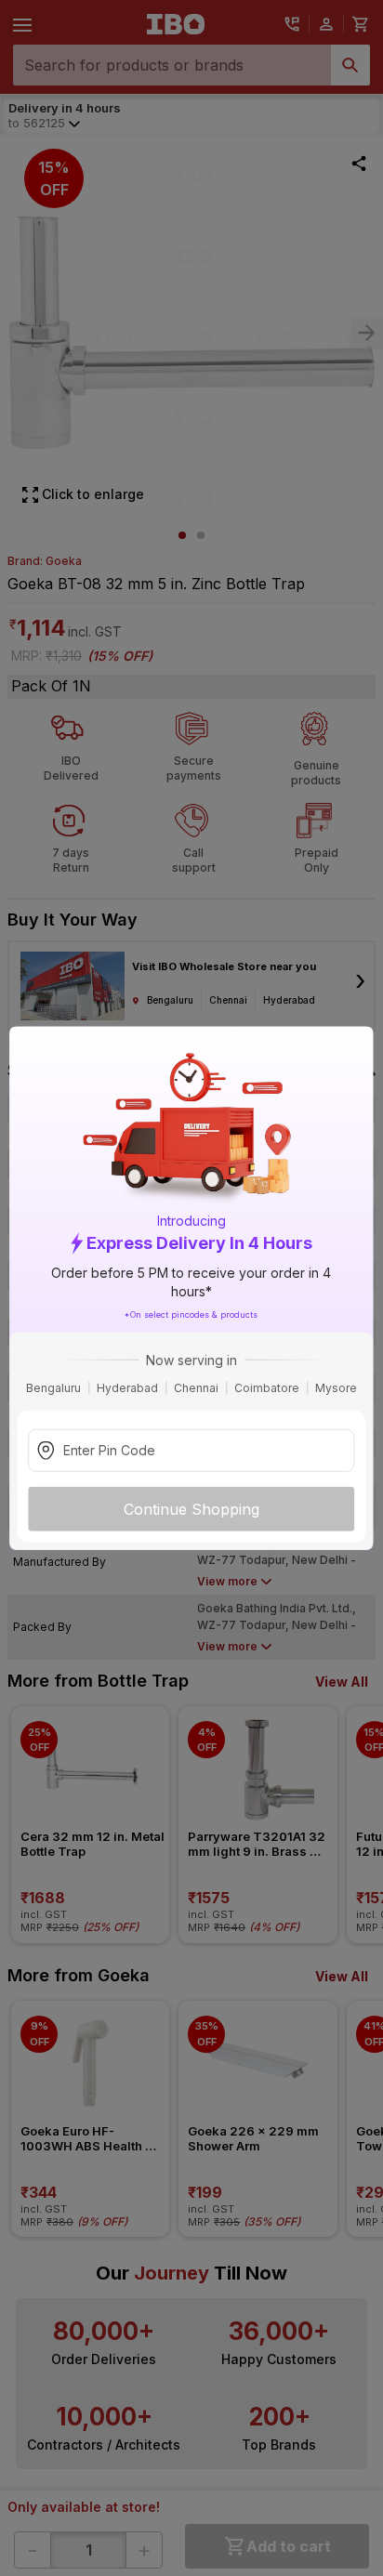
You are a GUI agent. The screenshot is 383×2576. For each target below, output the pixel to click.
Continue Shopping (191, 1508)
